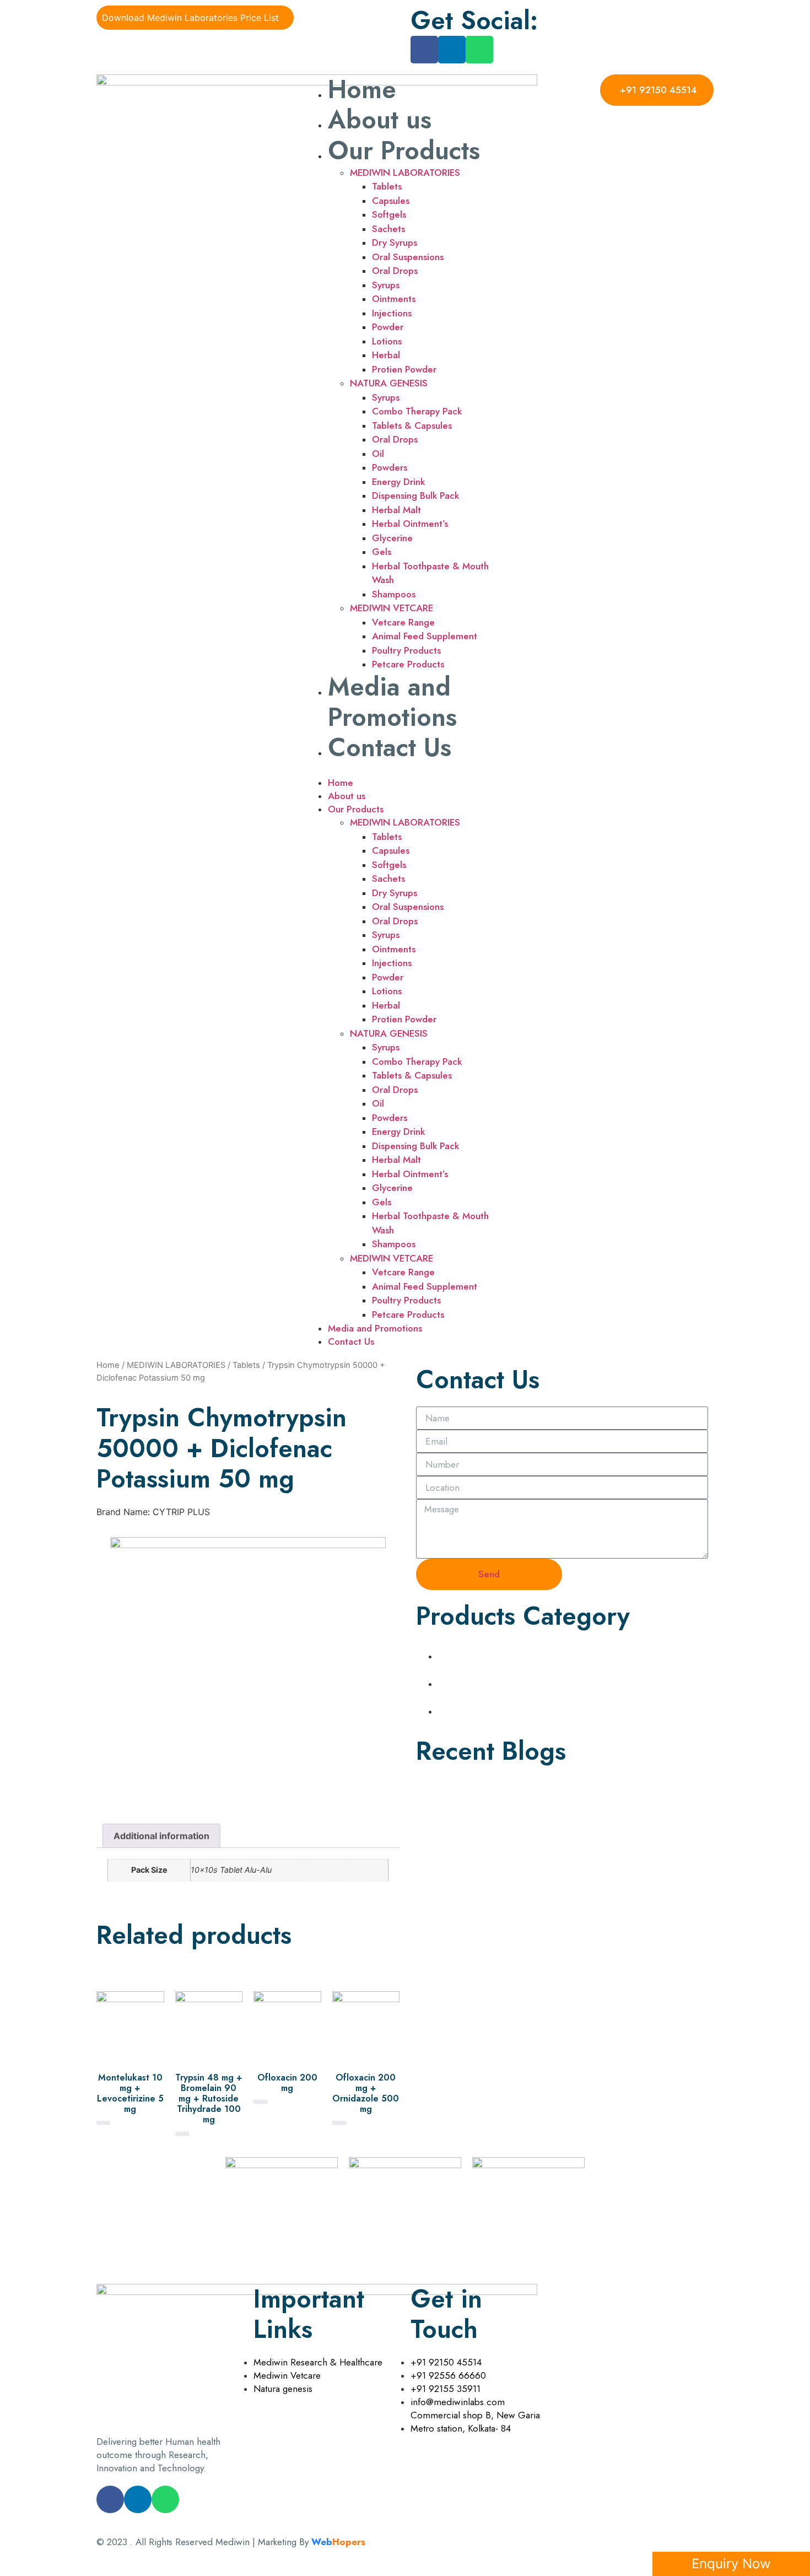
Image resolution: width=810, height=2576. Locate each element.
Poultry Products (406, 650)
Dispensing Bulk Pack (415, 495)
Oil (378, 454)
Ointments (394, 299)
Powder (388, 327)
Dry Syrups (395, 242)
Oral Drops (395, 271)
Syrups (386, 285)
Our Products (404, 150)
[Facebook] (424, 50)
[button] (405, 769)
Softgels (389, 214)
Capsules (391, 201)
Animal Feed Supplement (425, 636)
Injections (392, 313)
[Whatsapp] (479, 50)
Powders (390, 467)
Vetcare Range (403, 622)
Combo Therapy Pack (417, 411)
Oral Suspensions (408, 257)
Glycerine (392, 538)
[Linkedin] (452, 50)
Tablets (387, 186)
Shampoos (394, 594)
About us (380, 120)
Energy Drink (398, 482)
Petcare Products (408, 664)
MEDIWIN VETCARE (391, 608)
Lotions (387, 341)
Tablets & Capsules (412, 425)
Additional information (161, 1836)
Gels (382, 552)
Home (362, 89)
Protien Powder (404, 369)
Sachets (388, 229)
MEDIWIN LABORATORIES (405, 173)
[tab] (161, 1836)
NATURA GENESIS (389, 383)
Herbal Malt (396, 510)
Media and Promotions (392, 702)
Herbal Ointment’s (410, 524)
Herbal (386, 355)
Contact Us (390, 747)
